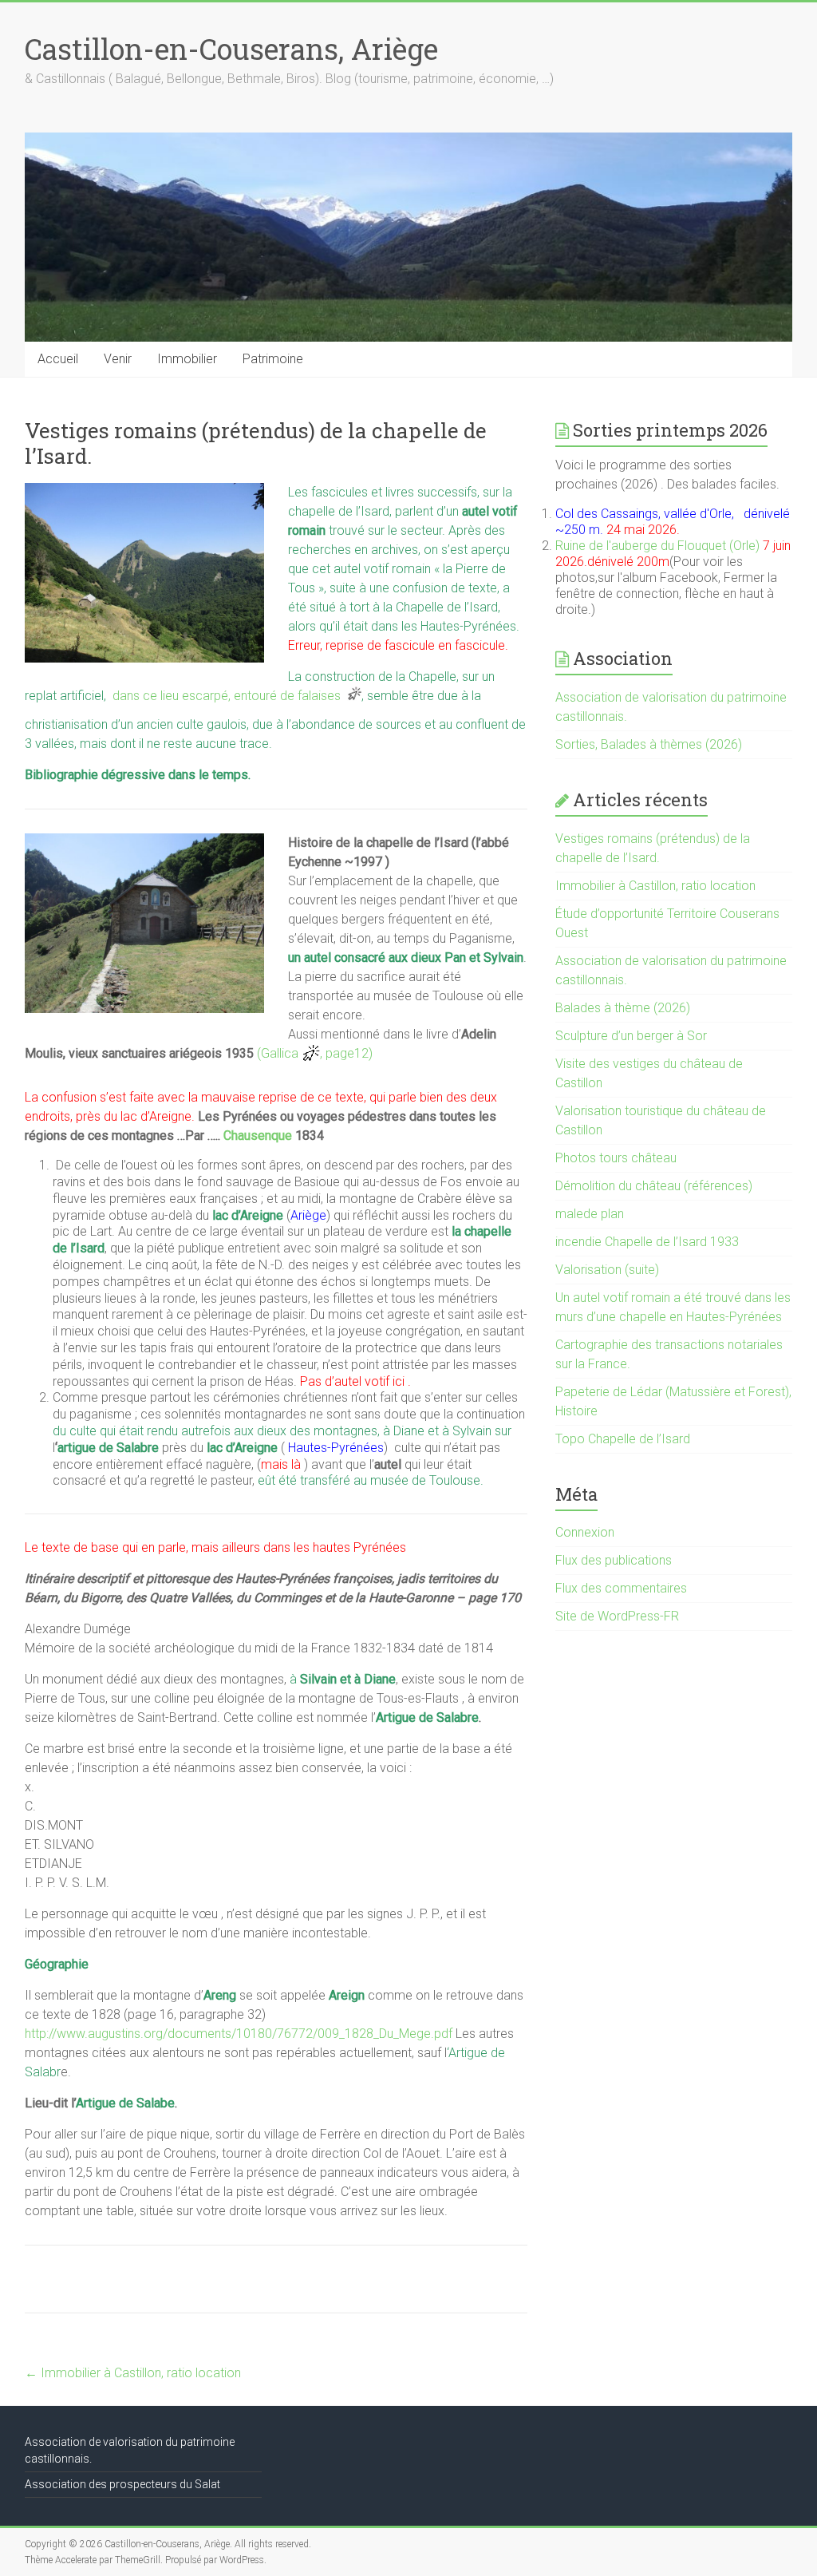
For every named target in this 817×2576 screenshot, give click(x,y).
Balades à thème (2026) (623, 1008)
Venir (118, 359)
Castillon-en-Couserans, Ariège (231, 49)
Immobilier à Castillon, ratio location (133, 2373)
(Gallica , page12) (315, 1053)
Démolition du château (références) (654, 1186)
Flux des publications (614, 1560)
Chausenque (258, 1136)
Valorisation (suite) (607, 1270)
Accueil (58, 359)
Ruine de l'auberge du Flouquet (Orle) (657, 546)
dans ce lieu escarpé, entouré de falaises (230, 696)
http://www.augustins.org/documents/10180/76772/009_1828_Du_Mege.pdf (239, 2034)
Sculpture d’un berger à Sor (631, 1036)
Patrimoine (273, 359)
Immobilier (187, 359)
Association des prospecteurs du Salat (122, 2484)
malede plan (590, 1214)
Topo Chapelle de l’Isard (623, 1439)
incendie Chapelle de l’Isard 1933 (647, 1242)
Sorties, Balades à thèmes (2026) (649, 744)
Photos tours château (616, 1158)
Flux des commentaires (621, 1588)
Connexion (585, 1532)
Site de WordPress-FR (617, 1616)
